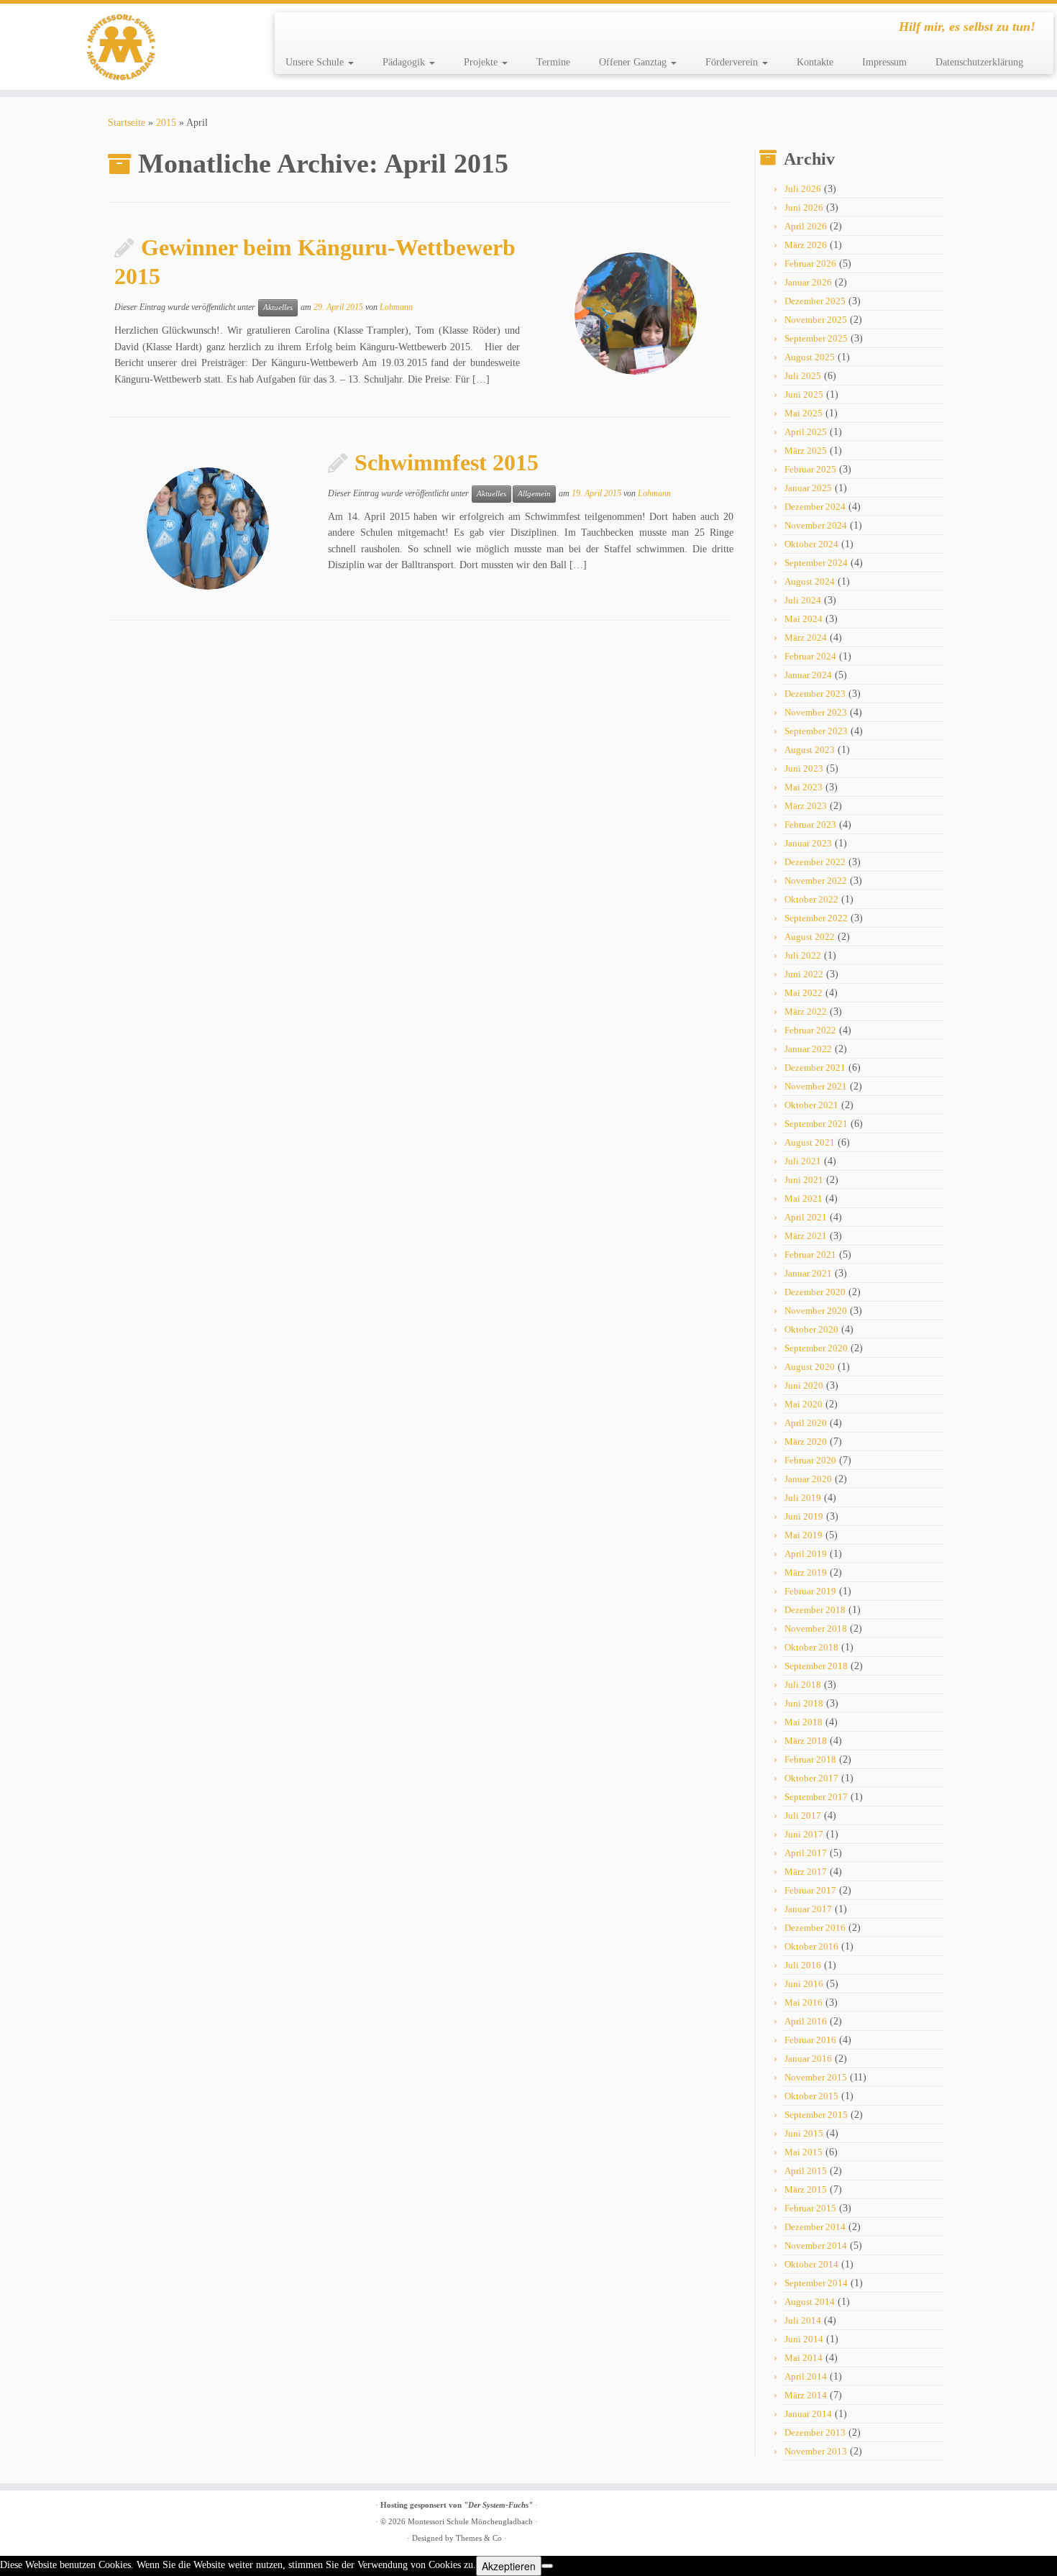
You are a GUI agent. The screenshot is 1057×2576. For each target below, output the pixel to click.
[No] (547, 2566)
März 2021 (806, 1236)
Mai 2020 (804, 1404)
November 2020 (816, 1311)
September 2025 (816, 338)
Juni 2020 (804, 1385)
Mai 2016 (804, 2002)
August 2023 (810, 750)
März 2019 (806, 1572)
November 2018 (816, 1629)
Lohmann (396, 307)
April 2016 (806, 2021)
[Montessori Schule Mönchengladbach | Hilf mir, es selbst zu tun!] (122, 47)
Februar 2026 (810, 264)
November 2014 (816, 2246)
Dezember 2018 (815, 1610)
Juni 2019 (804, 1516)
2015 (166, 123)
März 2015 (806, 2189)
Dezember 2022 (815, 862)
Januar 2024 (808, 675)
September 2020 (816, 1348)
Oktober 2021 (811, 1105)
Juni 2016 (804, 1984)
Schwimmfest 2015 (447, 462)
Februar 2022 (810, 1030)
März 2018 (806, 1741)
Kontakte (815, 62)
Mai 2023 (804, 787)
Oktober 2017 (811, 1778)
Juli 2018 (803, 1685)
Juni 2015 (804, 2133)
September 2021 (816, 1124)
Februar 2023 (810, 825)
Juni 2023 (804, 768)
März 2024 (806, 638)
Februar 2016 (810, 2040)
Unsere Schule (316, 62)
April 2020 (806, 1423)
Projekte (482, 62)
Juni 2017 (804, 1834)
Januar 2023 (808, 843)
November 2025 (816, 320)
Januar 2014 (808, 2414)
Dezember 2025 (815, 301)
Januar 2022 (808, 1049)
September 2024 (816, 563)
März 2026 (806, 245)
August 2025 (810, 357)
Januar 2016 (808, 2059)
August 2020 (810, 1367)
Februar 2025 (810, 469)
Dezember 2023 (815, 694)
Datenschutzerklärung (979, 62)
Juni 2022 (804, 974)
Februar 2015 (810, 2208)
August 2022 (810, 937)
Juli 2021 (803, 1161)
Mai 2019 (804, 1535)
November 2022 (816, 881)
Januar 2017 (808, 1909)
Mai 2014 (804, 2358)
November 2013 (816, 2451)
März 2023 (806, 806)
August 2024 (810, 581)
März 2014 (806, 2395)
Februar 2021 (810, 1255)
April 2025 (806, 432)
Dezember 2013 (815, 2433)
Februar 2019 (810, 1591)
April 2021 (806, 1217)
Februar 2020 (810, 1460)
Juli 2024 (803, 600)
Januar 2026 (808, 282)
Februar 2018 (810, 1759)
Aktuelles (278, 307)
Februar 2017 (810, 1890)
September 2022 (816, 918)
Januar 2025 (808, 488)
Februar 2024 (810, 656)
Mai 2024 (804, 619)
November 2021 (816, 1086)
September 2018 (816, 1666)
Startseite (127, 123)
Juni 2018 (804, 1703)
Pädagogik (405, 62)
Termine (553, 62)
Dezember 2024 (815, 507)
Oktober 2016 (811, 1946)
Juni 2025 (804, 394)
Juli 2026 (803, 189)
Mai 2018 (804, 1722)
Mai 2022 (804, 993)
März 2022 (806, 1011)
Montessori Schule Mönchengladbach (470, 2521)
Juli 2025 (803, 376)
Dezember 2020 (815, 1292)
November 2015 (816, 2077)
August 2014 (810, 2302)
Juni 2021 (804, 1180)
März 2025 (806, 451)
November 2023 (816, 712)
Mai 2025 (804, 413)
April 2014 (806, 2376)
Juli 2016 (803, 1965)
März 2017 (806, 1872)
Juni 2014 (804, 2339)
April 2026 (806, 226)
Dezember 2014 (815, 2227)
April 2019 (806, 1554)
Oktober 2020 (811, 1329)
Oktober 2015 (811, 2096)
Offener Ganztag (634, 62)
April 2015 (806, 2171)
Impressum (884, 62)
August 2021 (810, 1142)
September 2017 (816, 1797)
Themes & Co (479, 2538)
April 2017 (806, 1853)
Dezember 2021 (815, 1068)
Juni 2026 (804, 207)
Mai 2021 (804, 1198)
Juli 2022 (803, 955)
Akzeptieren (509, 2566)
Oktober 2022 (811, 899)
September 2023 (816, 731)
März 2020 (806, 1442)
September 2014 (816, 2283)
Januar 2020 (808, 1479)
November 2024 (816, 525)
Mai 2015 (804, 2152)
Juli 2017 (803, 1815)
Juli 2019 (803, 1498)
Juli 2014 (803, 2320)
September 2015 (816, 2115)
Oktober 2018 (811, 1647)
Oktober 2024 (811, 544)
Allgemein (534, 494)
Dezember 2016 (815, 1928)
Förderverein (733, 62)
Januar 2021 (808, 1273)
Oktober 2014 (811, 2264)
